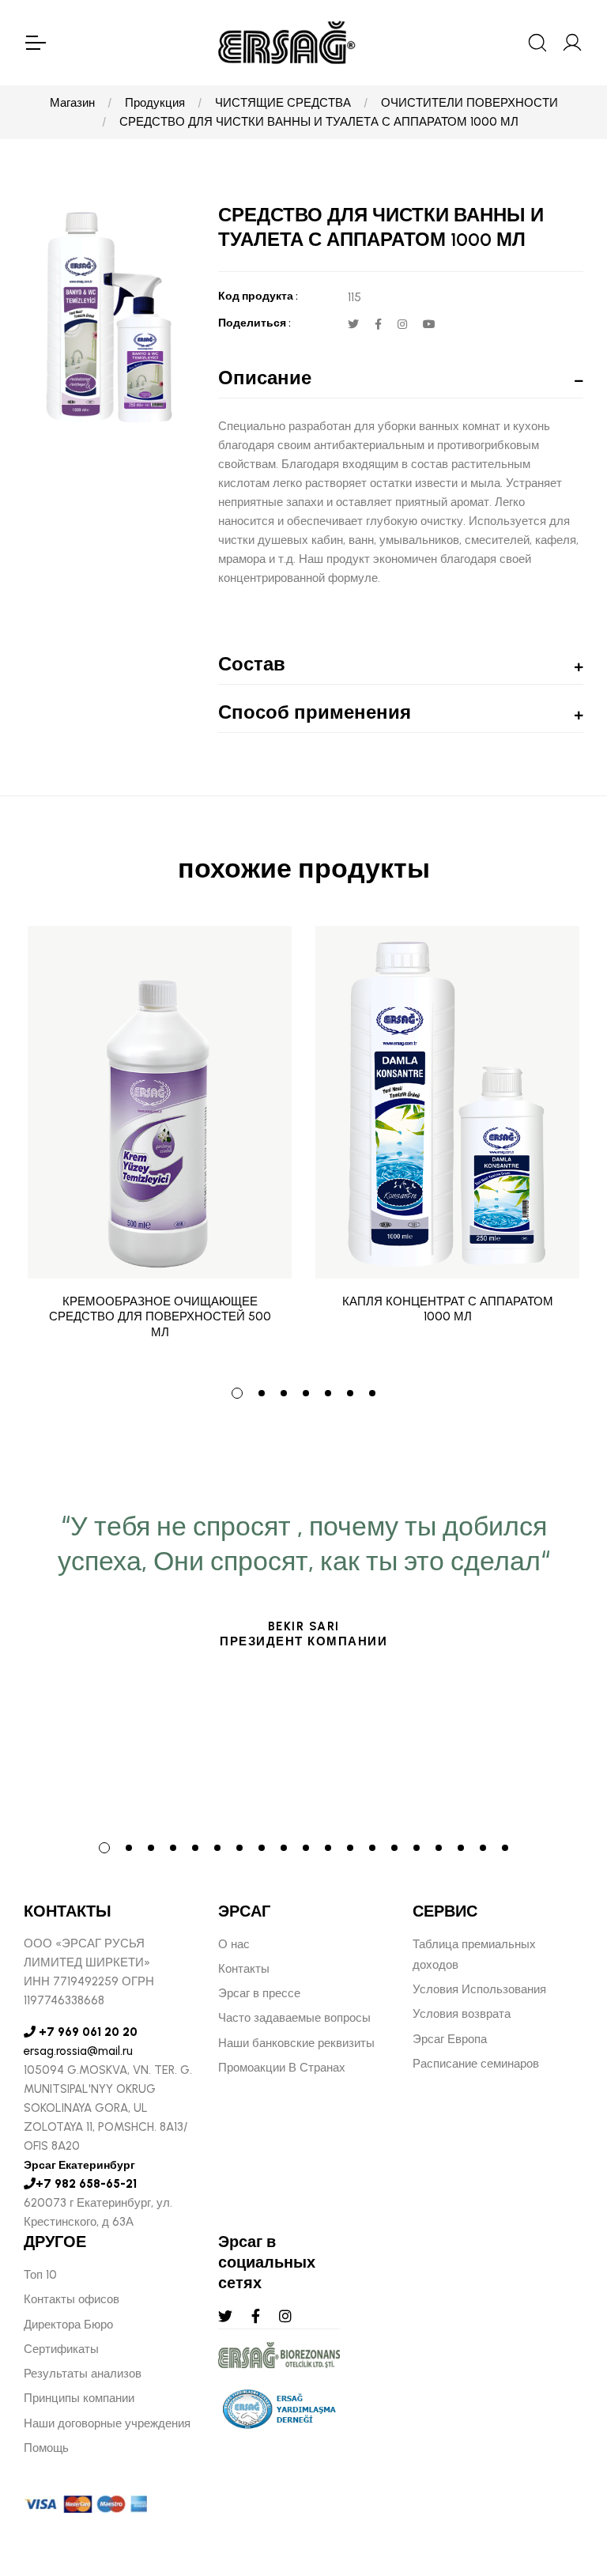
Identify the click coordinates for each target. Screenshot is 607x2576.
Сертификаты (61, 2349)
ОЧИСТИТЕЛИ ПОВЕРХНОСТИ (469, 103)
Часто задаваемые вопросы (294, 2018)
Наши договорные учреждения (107, 2423)
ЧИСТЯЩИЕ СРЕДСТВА (283, 103)
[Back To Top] (564, 2478)
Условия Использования (479, 1989)
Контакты (244, 1969)
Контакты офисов (72, 2299)
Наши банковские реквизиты (296, 2043)
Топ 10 (40, 2275)
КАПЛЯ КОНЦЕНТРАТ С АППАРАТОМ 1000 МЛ (448, 1309)
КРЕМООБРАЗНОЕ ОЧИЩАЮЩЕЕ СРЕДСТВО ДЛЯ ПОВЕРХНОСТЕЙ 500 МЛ (160, 1317)
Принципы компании (79, 2398)
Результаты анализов (83, 2374)
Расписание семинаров (476, 2064)
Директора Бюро (68, 2325)
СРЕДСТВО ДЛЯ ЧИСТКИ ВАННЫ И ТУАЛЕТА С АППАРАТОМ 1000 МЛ (319, 122)
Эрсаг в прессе (259, 1993)
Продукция (155, 103)
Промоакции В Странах (282, 2068)
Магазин (72, 103)
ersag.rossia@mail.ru (78, 2051)
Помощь (46, 2448)
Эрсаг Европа (450, 2039)
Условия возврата (462, 2014)
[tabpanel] (160, 1145)
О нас (234, 1944)
